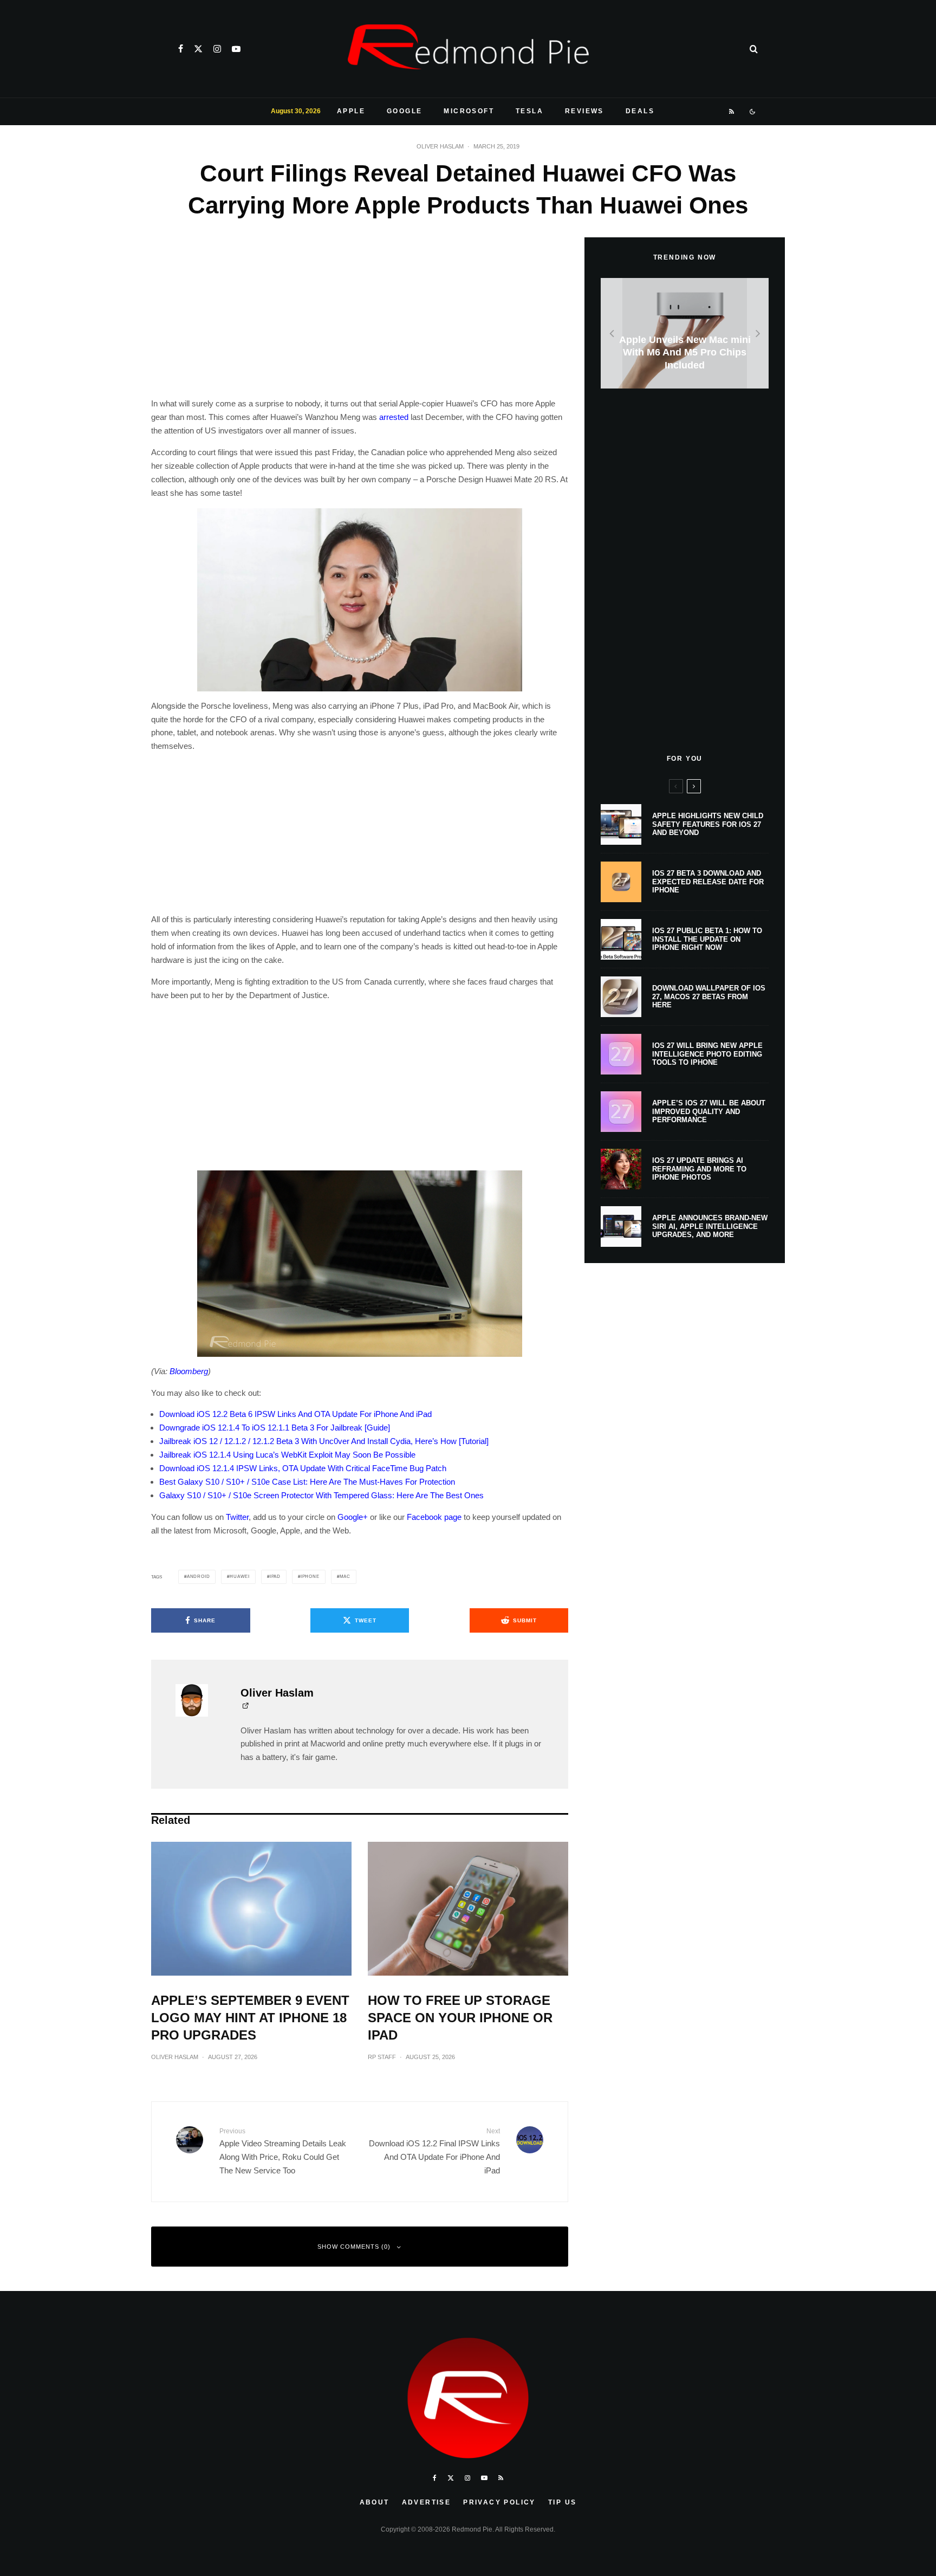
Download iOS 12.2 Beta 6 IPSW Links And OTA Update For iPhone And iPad (295, 1414)
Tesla (529, 111)
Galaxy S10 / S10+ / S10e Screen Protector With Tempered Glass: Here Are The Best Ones (321, 1495)
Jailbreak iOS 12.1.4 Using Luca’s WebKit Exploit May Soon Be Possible (287, 1455)
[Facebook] (181, 49)
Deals (640, 111)
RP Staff (382, 2057)
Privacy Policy (499, 2502)
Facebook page (434, 1517)
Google (404, 111)
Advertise (427, 2502)
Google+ (353, 1517)
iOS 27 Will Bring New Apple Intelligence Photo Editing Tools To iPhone (707, 1054)
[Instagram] (217, 49)
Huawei (240, 1577)
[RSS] (732, 112)
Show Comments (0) (354, 2247)
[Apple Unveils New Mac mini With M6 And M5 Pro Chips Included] (685, 334)
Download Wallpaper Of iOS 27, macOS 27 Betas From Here (709, 996)
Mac (345, 1577)
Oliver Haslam (440, 146)
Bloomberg (189, 1371)
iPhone (310, 1577)
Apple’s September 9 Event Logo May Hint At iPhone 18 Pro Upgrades (250, 2018)
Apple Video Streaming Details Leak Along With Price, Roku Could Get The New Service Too (283, 2151)
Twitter (237, 1517)
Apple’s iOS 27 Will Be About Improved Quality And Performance (709, 1111)
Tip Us (562, 2502)
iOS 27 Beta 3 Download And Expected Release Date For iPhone (708, 882)
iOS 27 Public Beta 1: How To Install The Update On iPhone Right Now (707, 939)
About (375, 2502)
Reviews (584, 111)
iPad (275, 1577)
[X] (198, 49)
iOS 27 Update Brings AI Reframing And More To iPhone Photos (699, 1169)
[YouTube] (236, 49)
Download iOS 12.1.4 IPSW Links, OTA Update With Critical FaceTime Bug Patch (303, 1468)
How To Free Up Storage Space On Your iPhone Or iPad (460, 2018)
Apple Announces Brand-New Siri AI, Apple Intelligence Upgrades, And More (710, 1226)
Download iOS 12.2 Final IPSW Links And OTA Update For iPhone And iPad (434, 2151)
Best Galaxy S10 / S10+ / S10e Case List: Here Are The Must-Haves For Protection (307, 1482)
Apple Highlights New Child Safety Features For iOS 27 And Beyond (708, 824)
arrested (394, 417)
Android (199, 1577)
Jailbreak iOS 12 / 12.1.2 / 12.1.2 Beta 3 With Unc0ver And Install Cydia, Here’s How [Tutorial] (324, 1441)
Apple (351, 111)
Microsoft (469, 111)
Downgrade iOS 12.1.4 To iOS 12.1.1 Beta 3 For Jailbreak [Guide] (275, 1428)
